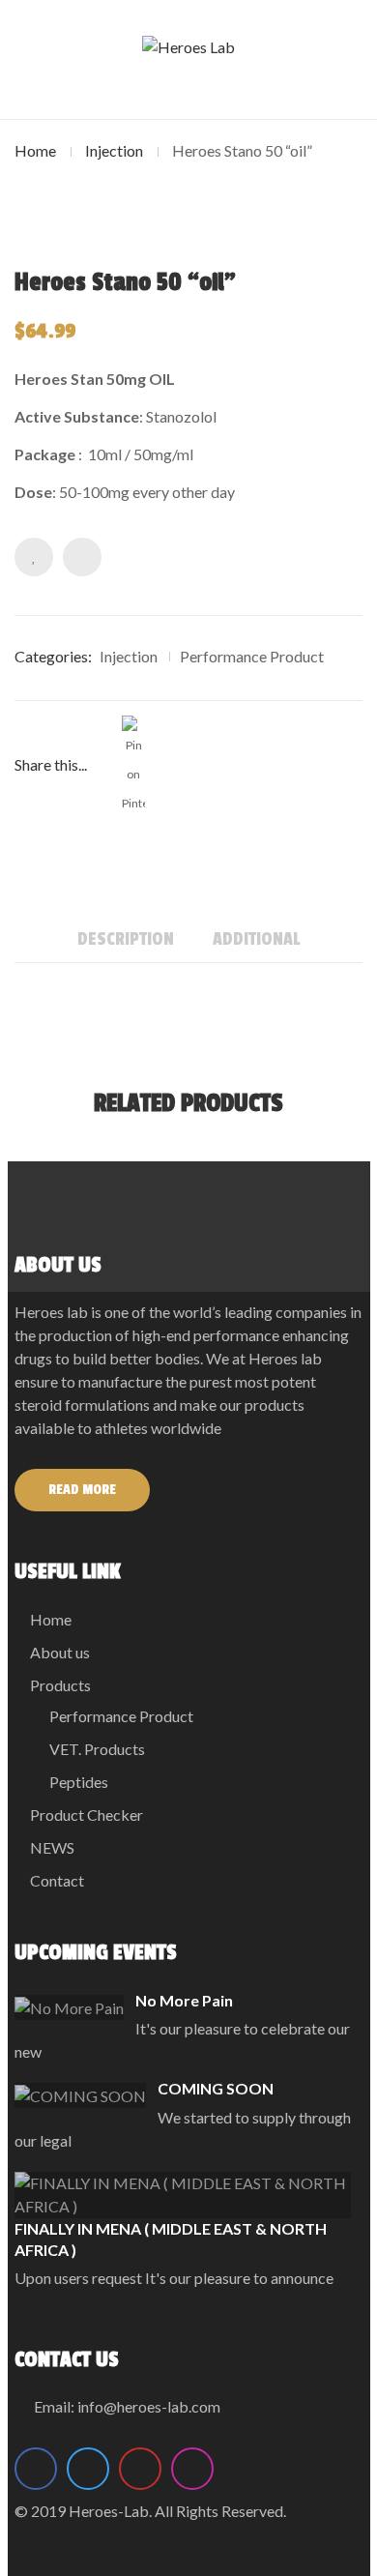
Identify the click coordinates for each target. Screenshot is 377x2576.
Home (35, 150)
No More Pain (184, 2000)
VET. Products (97, 1749)
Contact (57, 1880)
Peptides (79, 1782)
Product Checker (87, 1815)
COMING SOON (216, 2088)
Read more (82, 1490)
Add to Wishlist (34, 557)
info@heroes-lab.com (149, 2406)
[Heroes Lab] (188, 46)
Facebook (36, 2469)
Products (60, 1685)
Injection (114, 150)
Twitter (88, 2469)
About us (60, 1652)
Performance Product (252, 656)
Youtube (140, 2469)
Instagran (192, 2469)
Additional (256, 939)
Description (126, 939)
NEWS (52, 1847)
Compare (82, 557)
